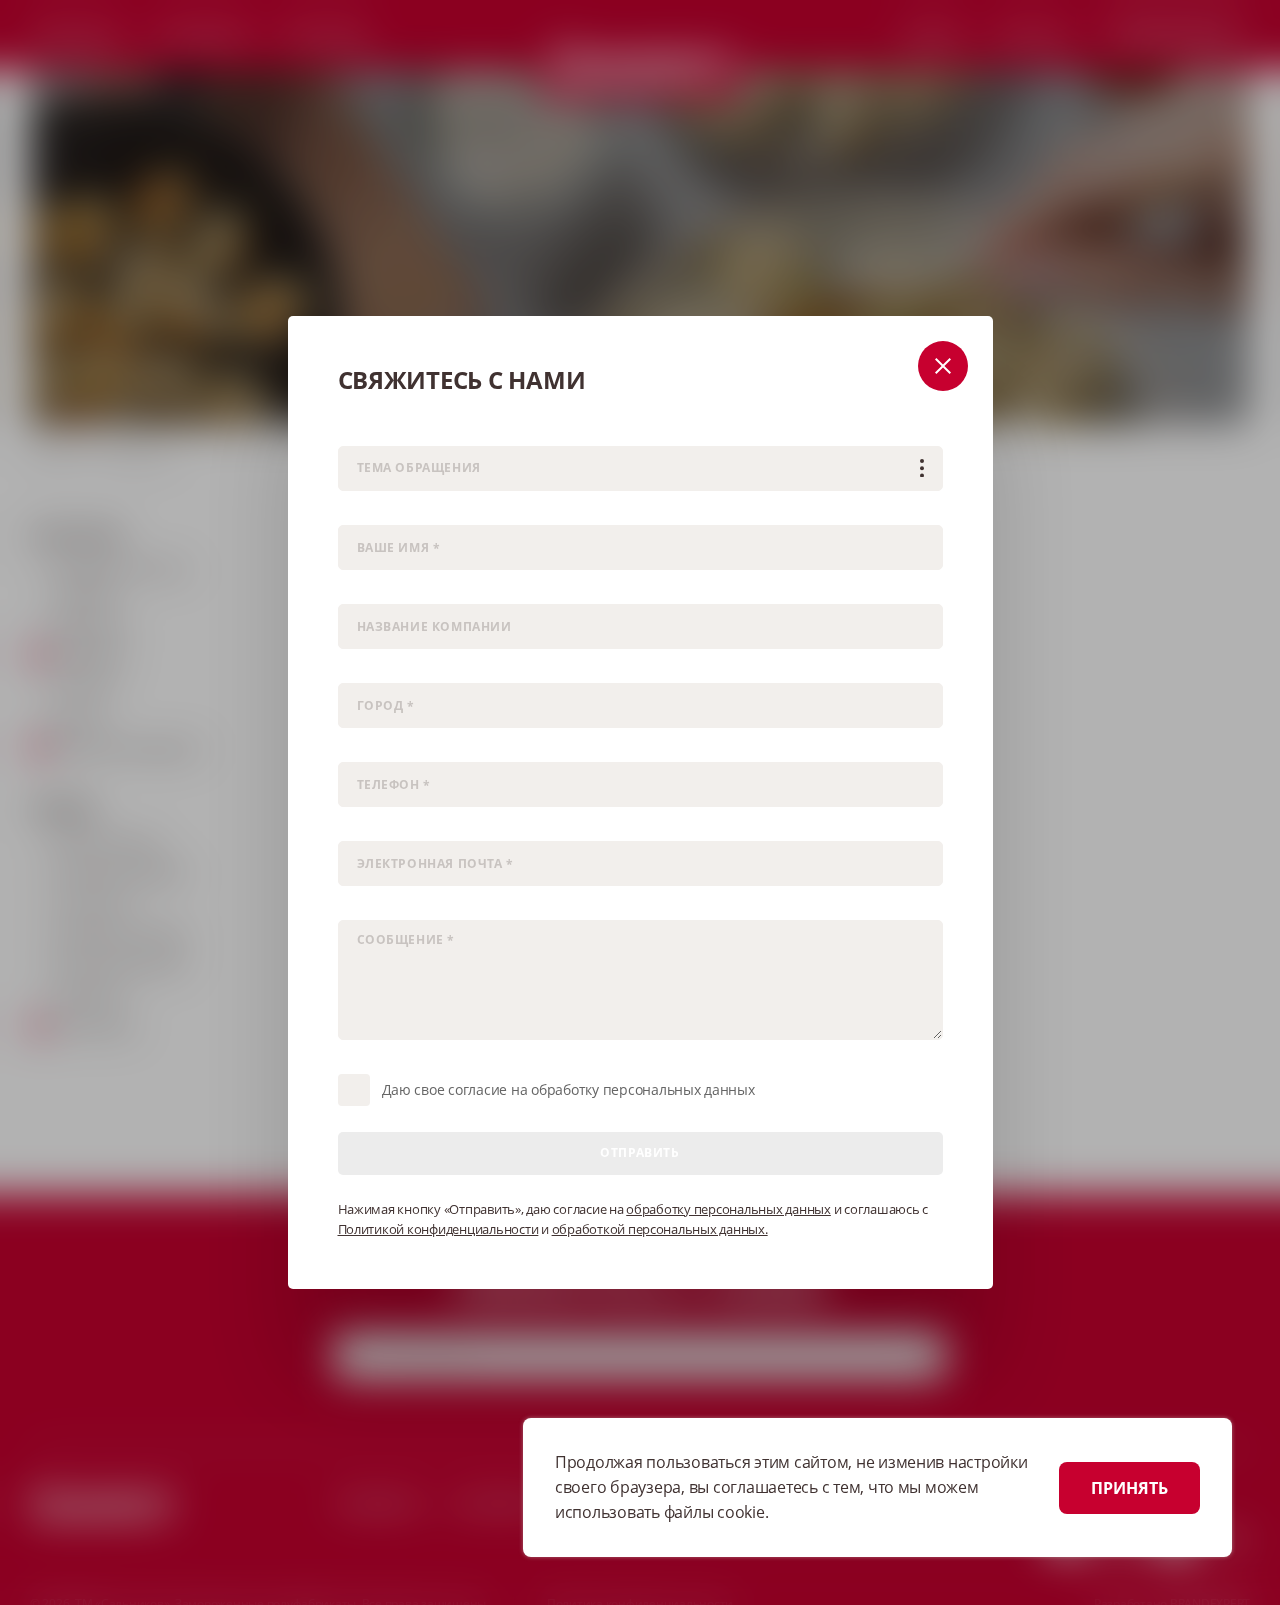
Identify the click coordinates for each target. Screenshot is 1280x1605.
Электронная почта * (398, 826)
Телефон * (367, 747)
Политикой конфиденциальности (438, 1229)
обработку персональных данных (728, 1209)
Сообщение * (376, 905)
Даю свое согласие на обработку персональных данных (568, 1089)
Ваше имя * (371, 510)
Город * (358, 668)
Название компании (397, 589)
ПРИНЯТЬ (1129, 1488)
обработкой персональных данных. (660, 1229)
